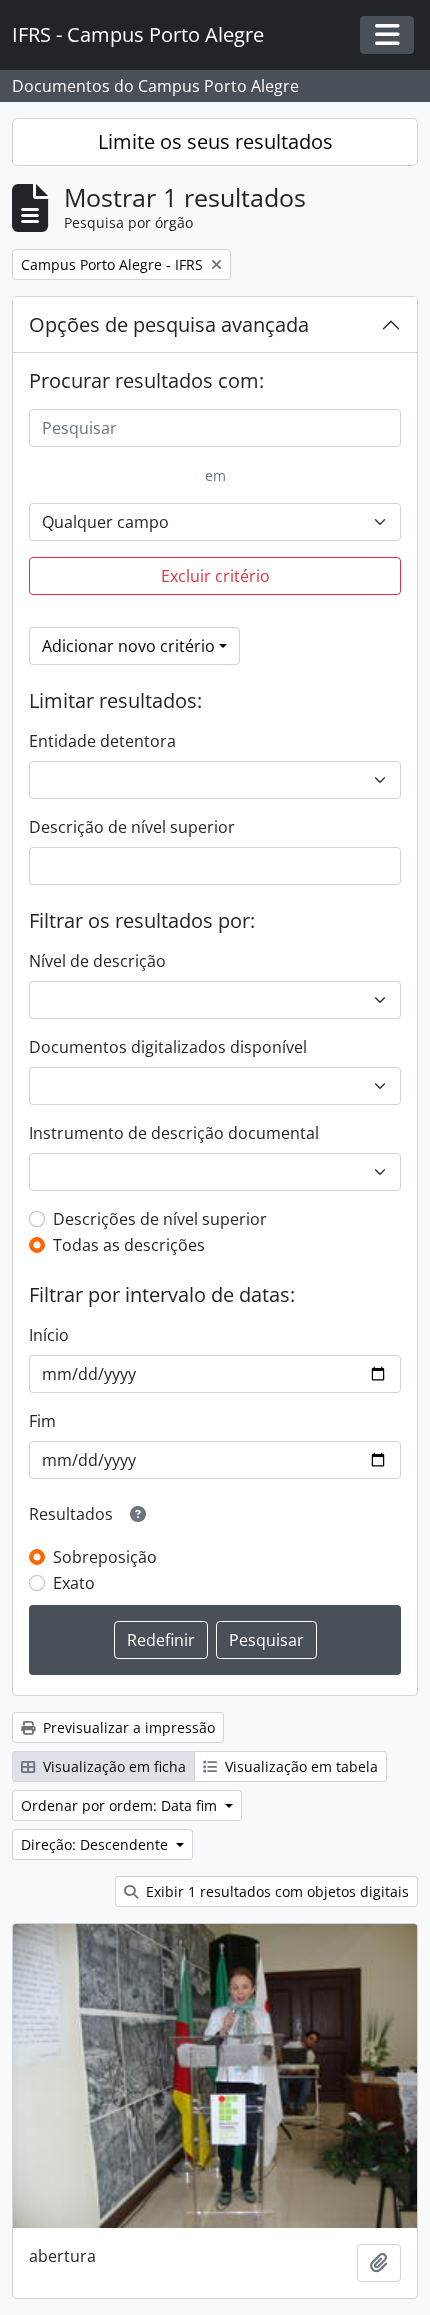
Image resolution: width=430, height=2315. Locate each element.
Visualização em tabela (299, 1766)
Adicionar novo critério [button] (128, 646)
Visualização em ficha (112, 1766)
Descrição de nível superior (132, 827)
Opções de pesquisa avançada (169, 324)
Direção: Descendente (96, 1844)
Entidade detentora (102, 741)
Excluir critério (215, 576)
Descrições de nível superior (160, 1219)
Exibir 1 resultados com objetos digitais (275, 1891)
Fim (42, 1421)
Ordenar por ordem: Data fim (121, 1805)
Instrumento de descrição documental (174, 1133)
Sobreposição (105, 1557)
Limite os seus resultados (215, 141)
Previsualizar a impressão (127, 1727)
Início (49, 1335)
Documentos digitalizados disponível (168, 1047)
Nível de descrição (97, 961)
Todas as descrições (129, 1245)
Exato (74, 1583)
